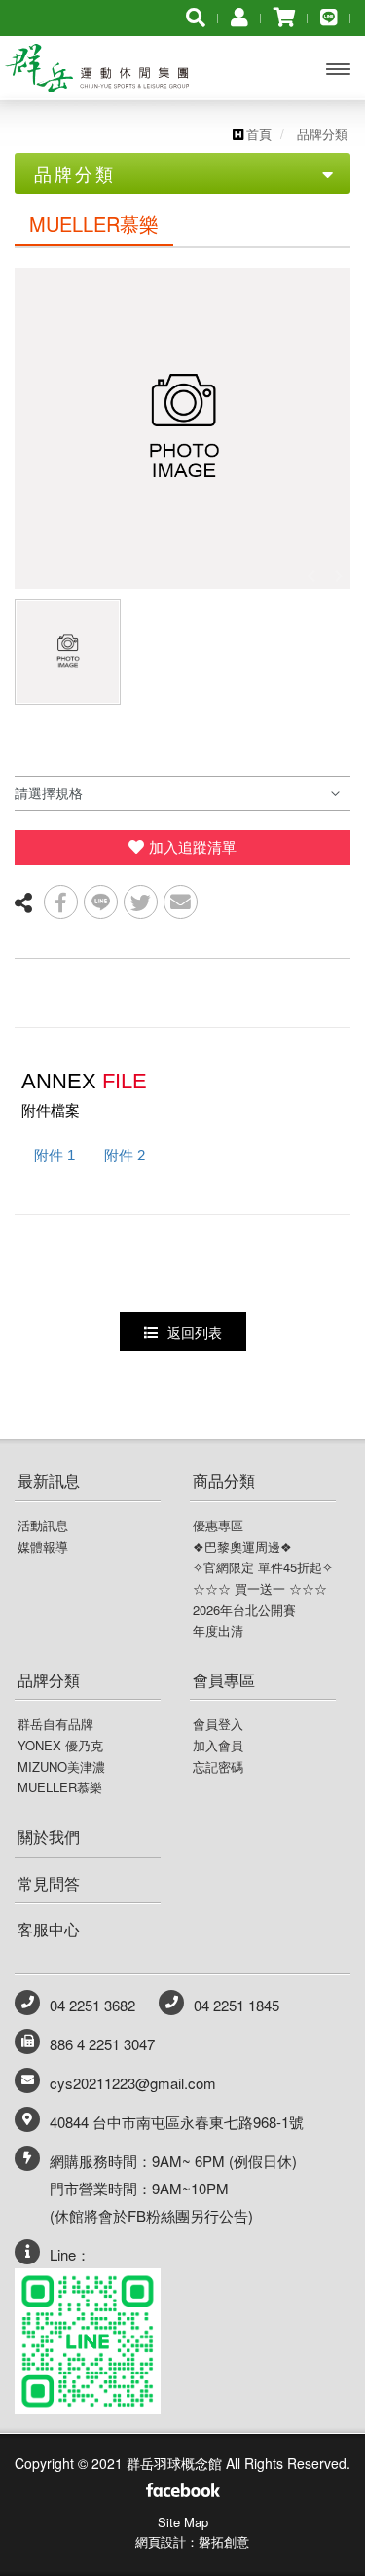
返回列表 (195, 1332)
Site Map (183, 2522)
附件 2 (125, 1155)
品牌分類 (49, 1680)
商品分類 (224, 1480)
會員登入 (218, 1724)
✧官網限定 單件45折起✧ (263, 1567)
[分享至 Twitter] (141, 902)
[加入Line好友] (329, 16)
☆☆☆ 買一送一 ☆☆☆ (260, 1589)
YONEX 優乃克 (60, 1746)
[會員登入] (239, 16)
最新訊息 (49, 1480)
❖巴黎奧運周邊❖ (242, 1547)
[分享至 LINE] (101, 902)
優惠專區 (218, 1526)
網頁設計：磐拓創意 (192, 2541)
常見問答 (49, 1883)
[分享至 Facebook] (61, 902)
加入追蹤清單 (193, 847)
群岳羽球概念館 (102, 68)
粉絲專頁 (182, 2492)
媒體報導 (43, 1547)
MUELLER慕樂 (60, 1787)
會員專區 (224, 1680)
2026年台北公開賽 (244, 1610)
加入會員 (218, 1746)
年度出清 (218, 1631)
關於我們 (49, 1837)
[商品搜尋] (196, 16)
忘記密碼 (218, 1767)
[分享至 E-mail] (181, 902)
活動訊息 (43, 1526)
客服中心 (49, 1929)
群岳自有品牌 (55, 1724)
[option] (182, 428)
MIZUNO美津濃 (61, 1767)
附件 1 (55, 1155)
